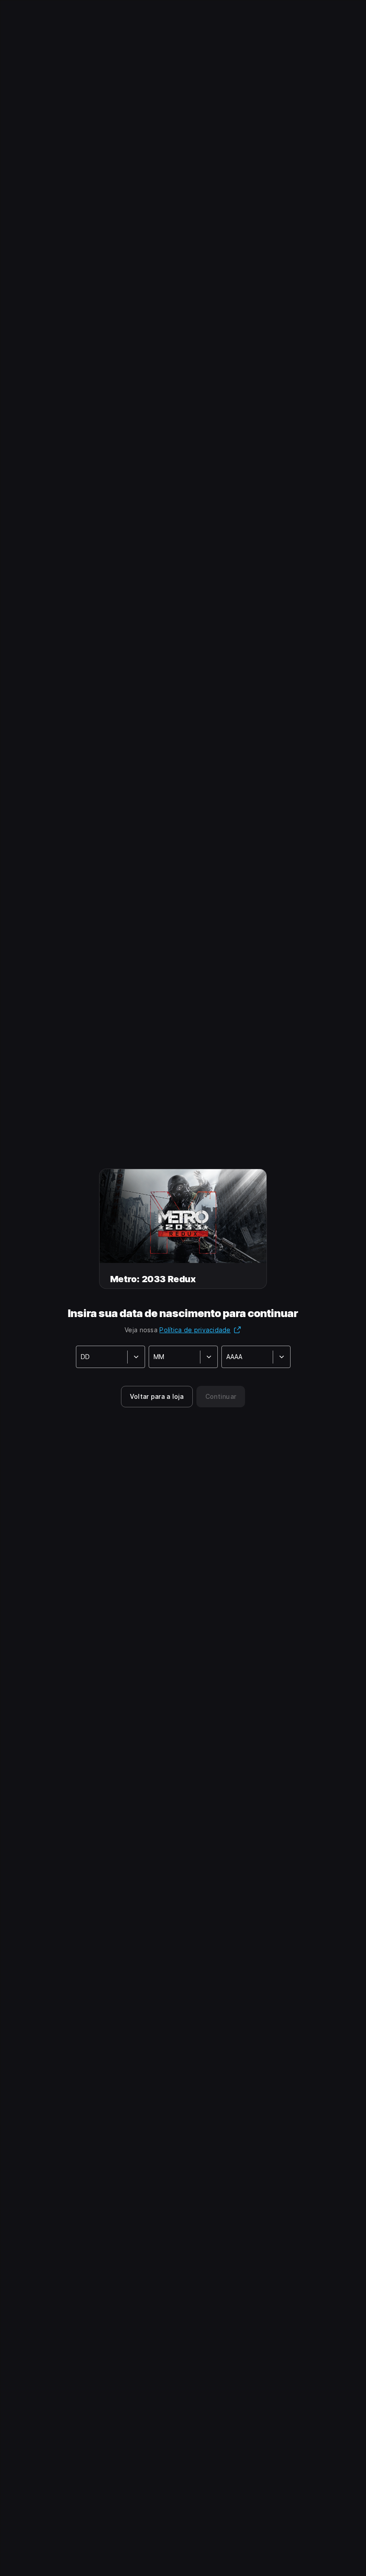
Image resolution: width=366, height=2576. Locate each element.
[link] (157, 1397)
